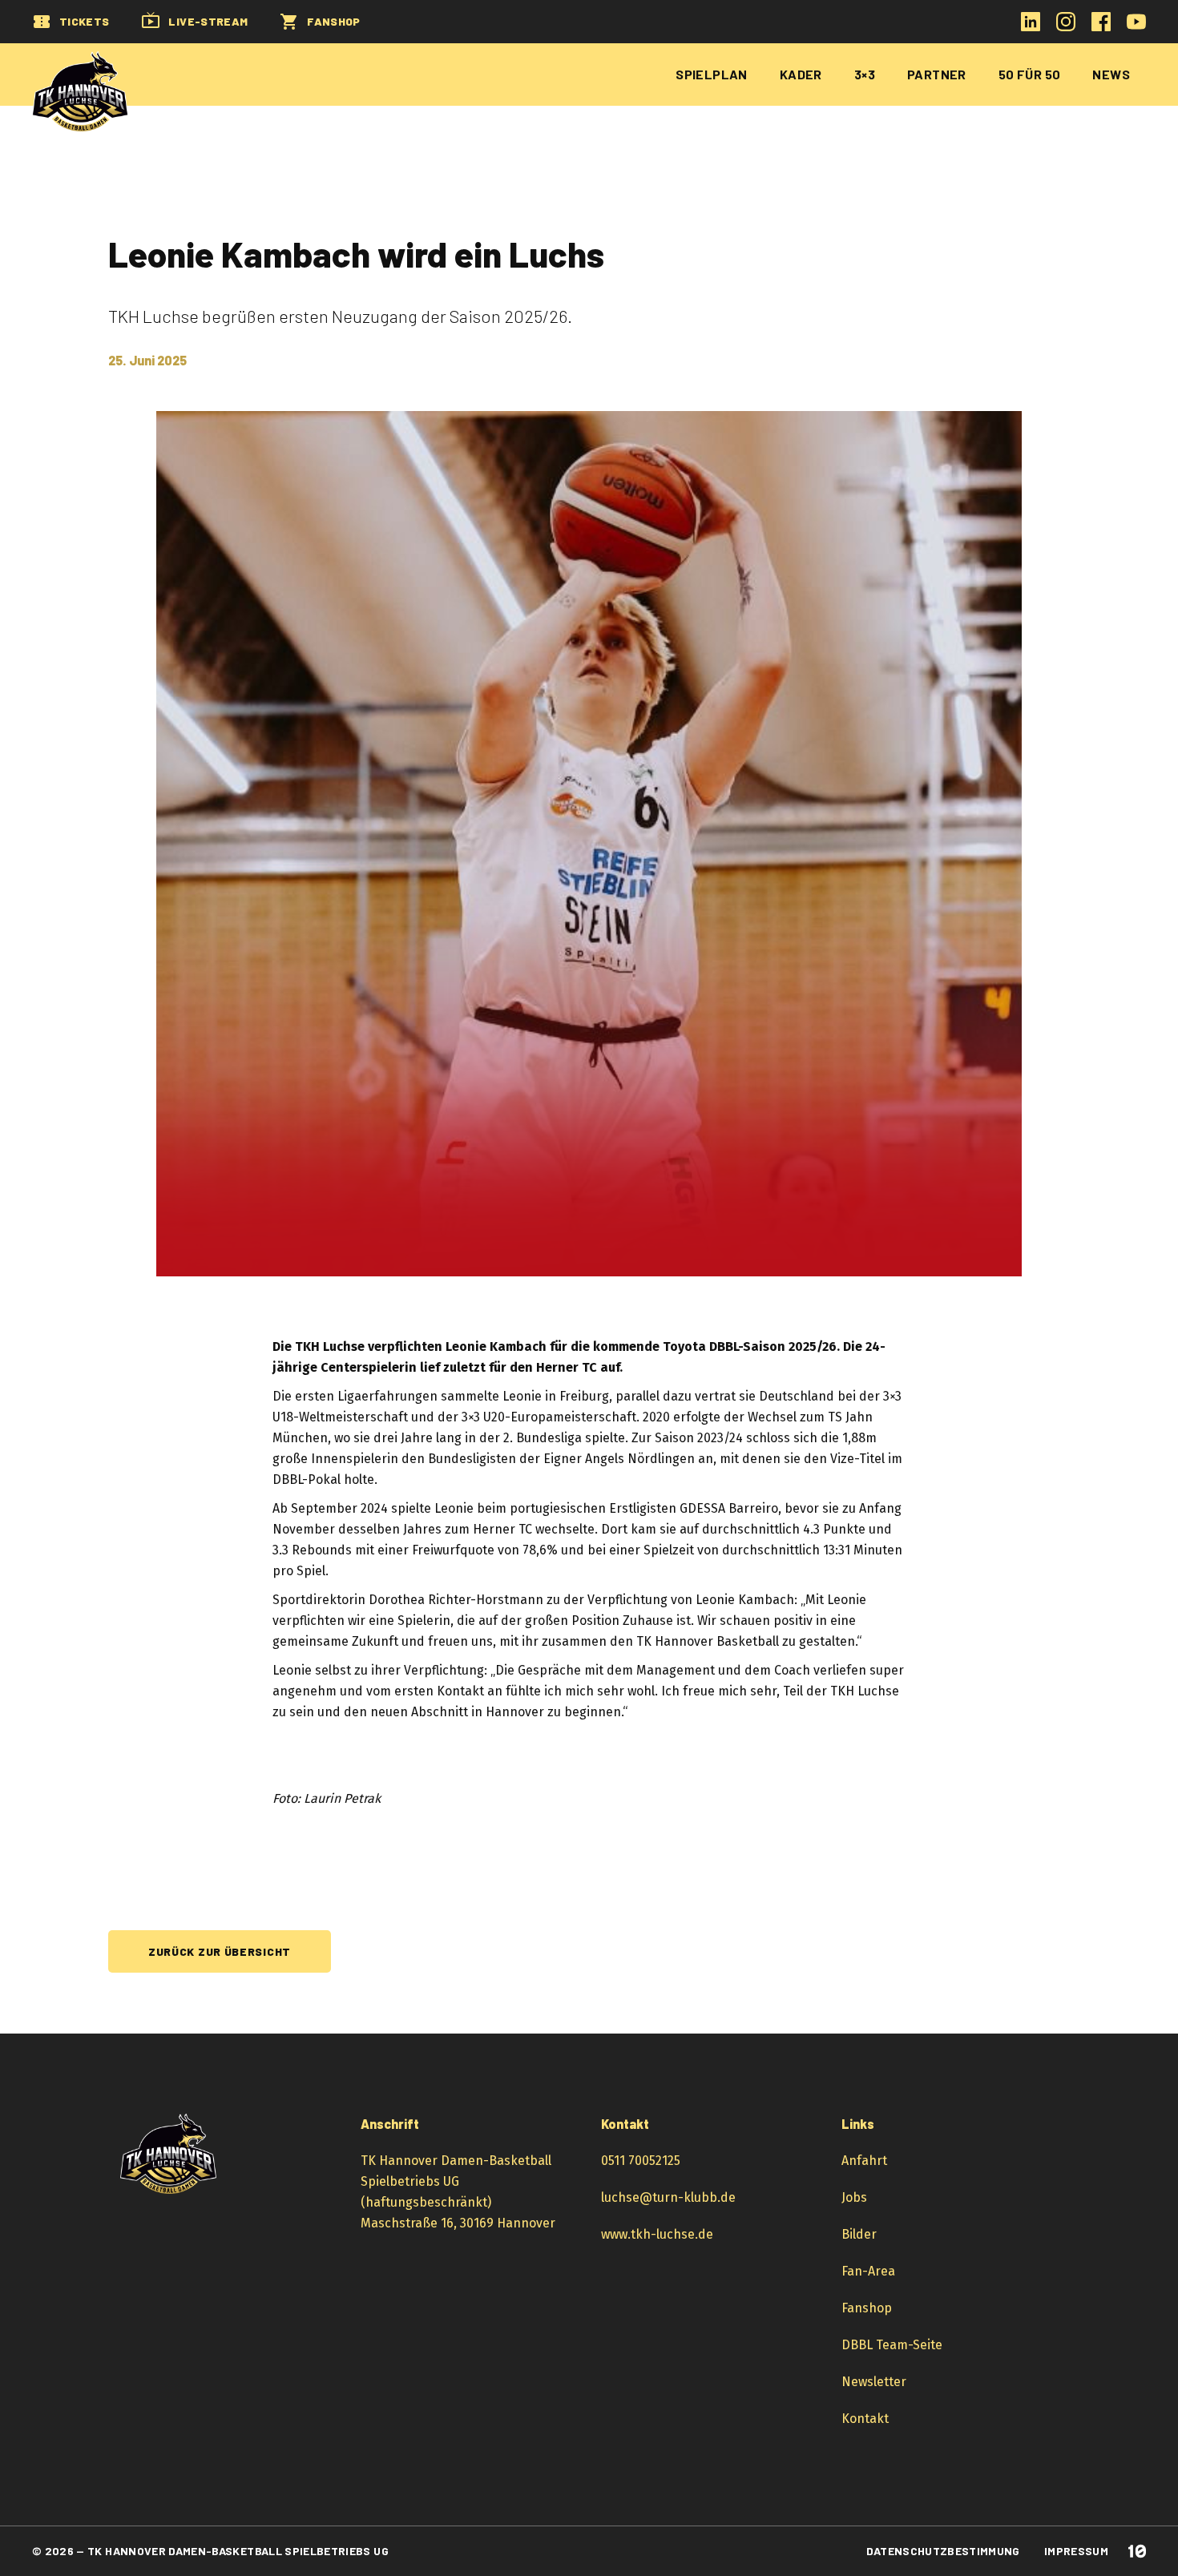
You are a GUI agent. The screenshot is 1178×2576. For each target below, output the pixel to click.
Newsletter (874, 2382)
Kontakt (865, 2419)
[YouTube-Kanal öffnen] (1136, 27)
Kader (801, 74)
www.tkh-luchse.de (657, 2234)
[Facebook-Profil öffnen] (1101, 27)
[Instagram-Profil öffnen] (1066, 27)
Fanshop (867, 2308)
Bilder (859, 2234)
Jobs (854, 2197)
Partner (937, 74)
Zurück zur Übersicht (220, 1951)
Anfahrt (864, 2161)
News (1111, 74)
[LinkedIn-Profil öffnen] (1031, 27)
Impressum (1076, 2551)
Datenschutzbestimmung (943, 2551)
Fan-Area (868, 2271)
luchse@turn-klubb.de (668, 2197)
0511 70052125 (641, 2161)
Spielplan (712, 74)
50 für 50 (1030, 74)
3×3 (865, 74)
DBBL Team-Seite (892, 2345)
